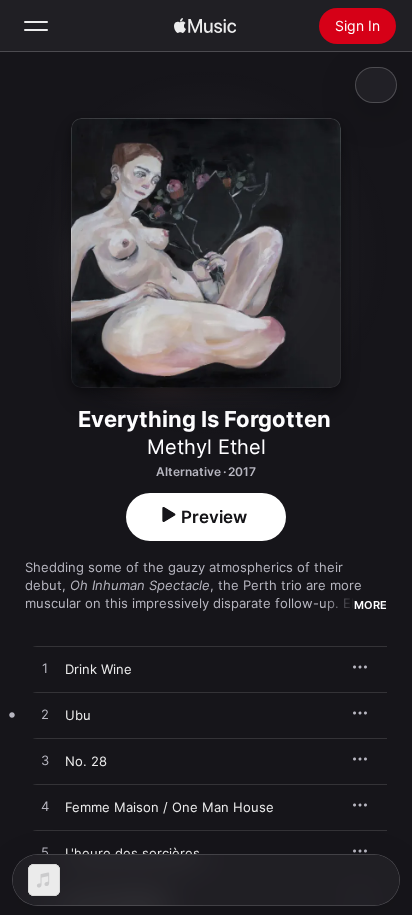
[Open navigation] (36, 26)
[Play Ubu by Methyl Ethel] (45, 715)
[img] (205, 26)
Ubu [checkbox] (78, 715)
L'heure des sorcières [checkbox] (132, 853)
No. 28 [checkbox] (86, 761)
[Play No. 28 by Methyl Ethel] (45, 761)
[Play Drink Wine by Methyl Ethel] (45, 669)
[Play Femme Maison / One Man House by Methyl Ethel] (45, 807)
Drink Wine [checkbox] (98, 669)
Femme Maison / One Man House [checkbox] (169, 807)
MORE (370, 605)
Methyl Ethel (206, 447)
